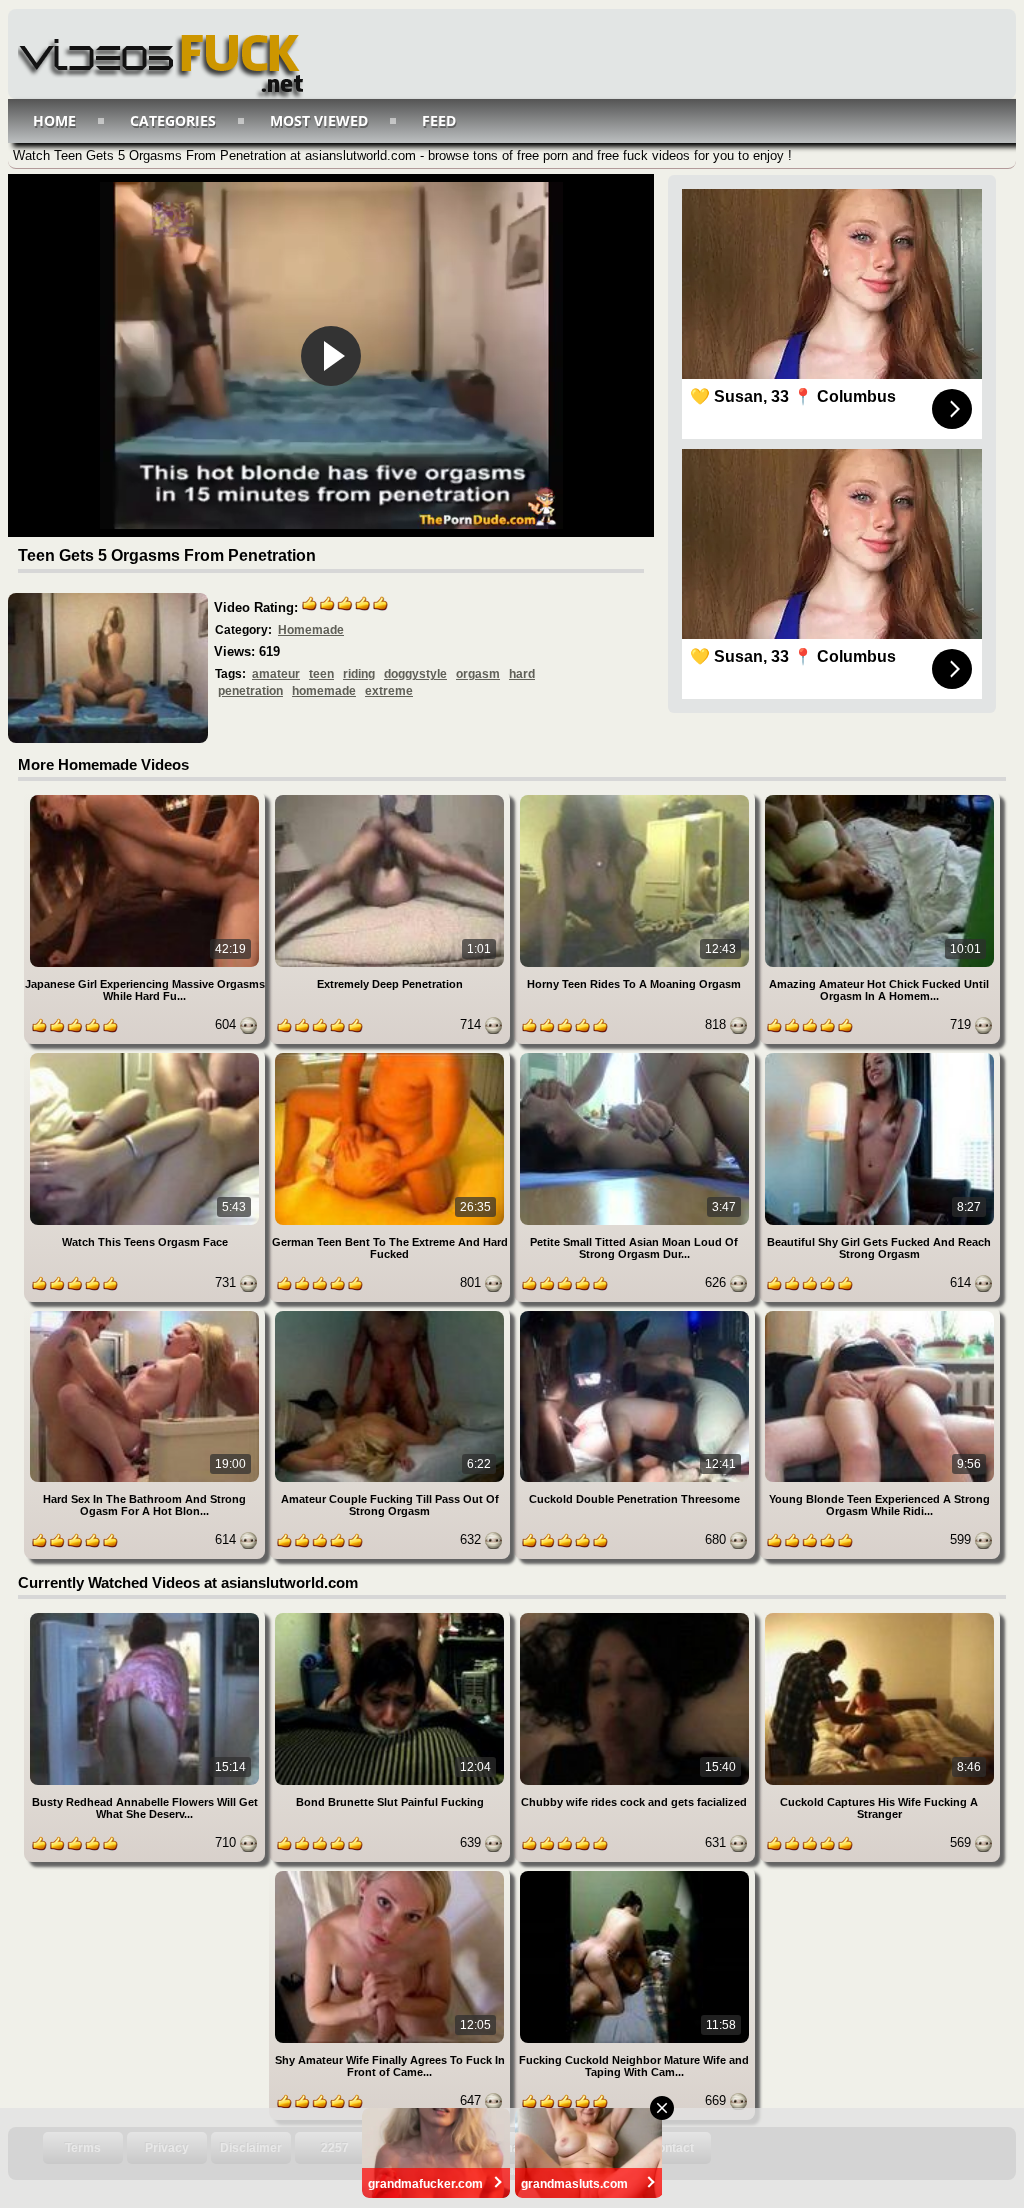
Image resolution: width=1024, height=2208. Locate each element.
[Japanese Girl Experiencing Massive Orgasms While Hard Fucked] (146, 798)
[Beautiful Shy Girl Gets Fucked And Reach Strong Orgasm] (879, 1056)
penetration (250, 691)
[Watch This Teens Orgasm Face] (146, 1056)
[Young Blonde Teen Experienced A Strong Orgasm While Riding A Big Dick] (879, 1314)
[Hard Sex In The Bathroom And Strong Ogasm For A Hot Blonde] (146, 1314)
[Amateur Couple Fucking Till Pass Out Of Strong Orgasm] (391, 1314)
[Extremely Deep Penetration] (391, 798)
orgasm (478, 674)
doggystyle (415, 674)
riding (359, 674)
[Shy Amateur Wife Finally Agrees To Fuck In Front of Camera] (391, 1874)
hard (522, 674)
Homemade (311, 630)
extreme (389, 691)
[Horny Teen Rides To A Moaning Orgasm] (636, 798)
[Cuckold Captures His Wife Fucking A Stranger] (879, 1616)
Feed (439, 120)
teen (321, 674)
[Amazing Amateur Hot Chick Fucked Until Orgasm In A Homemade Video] (879, 798)
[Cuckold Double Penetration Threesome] (636, 1314)
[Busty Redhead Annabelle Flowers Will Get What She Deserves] (146, 1616)
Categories (173, 120)
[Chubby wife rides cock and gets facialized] (636, 1616)
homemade (324, 691)
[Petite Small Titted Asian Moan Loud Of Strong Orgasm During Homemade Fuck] (636, 1056)
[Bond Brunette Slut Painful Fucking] (391, 1616)
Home (54, 120)
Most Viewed (319, 120)
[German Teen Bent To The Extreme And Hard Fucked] (391, 1056)
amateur (276, 674)
